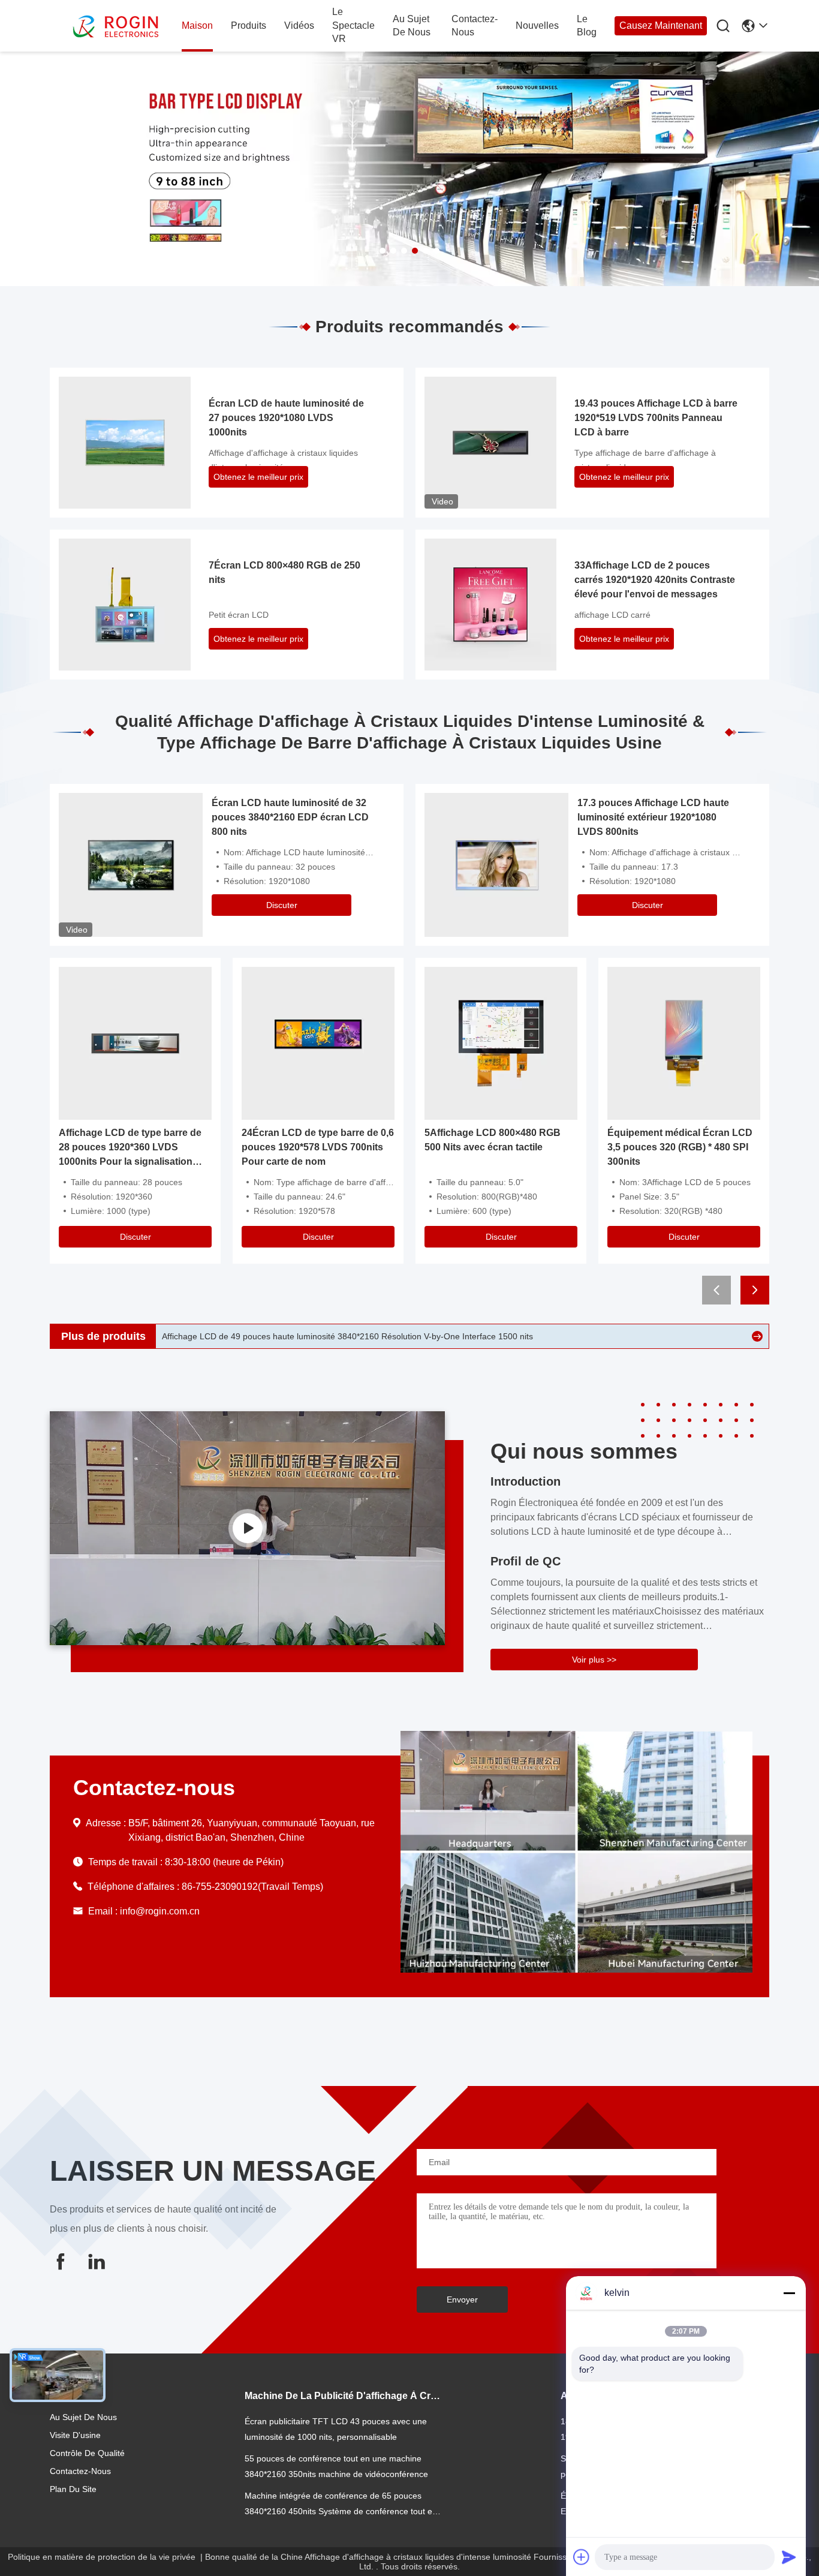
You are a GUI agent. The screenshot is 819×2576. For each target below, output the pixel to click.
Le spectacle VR (353, 25)
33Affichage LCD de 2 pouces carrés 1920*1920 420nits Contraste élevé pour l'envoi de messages (655, 580)
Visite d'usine (75, 2435)
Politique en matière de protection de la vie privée (102, 2557)
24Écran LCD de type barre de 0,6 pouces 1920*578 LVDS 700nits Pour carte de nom (318, 1147)
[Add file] (582, 2557)
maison (197, 25)
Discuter (282, 905)
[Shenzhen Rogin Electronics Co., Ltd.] (116, 26)
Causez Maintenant (661, 25)
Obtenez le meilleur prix (258, 477)
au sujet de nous (412, 25)
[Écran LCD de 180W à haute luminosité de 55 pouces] (757, 1336)
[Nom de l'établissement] (247, 1528)
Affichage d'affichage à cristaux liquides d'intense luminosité (283, 460)
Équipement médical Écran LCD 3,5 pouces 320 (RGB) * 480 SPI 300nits (680, 1147)
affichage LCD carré (612, 615)
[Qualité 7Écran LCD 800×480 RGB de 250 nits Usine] (125, 604)
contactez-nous (475, 25)
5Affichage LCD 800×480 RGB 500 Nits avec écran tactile (493, 1140)
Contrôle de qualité (87, 2453)
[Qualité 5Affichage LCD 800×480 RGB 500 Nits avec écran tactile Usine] (501, 1043)
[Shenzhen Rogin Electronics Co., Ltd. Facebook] (61, 2261)
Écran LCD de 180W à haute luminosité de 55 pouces (264, 1336)
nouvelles (537, 25)
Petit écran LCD (239, 615)
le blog (587, 25)
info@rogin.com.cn (160, 1911)
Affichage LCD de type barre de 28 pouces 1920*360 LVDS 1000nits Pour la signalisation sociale (130, 1148)
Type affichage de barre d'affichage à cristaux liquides (645, 460)
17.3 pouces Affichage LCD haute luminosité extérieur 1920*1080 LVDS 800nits (653, 817)
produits (249, 25)
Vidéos (299, 25)
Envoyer (462, 2300)
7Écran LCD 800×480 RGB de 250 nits (284, 572)
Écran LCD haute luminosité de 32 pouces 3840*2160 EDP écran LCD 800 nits (290, 817)
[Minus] (789, 2293)
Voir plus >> (594, 1660)
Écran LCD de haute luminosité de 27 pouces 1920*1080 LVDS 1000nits (286, 418)
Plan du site (73, 2489)
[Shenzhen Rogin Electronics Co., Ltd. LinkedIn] (97, 2261)
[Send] (789, 2557)
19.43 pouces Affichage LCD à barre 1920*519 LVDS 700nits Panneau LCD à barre (656, 418)
